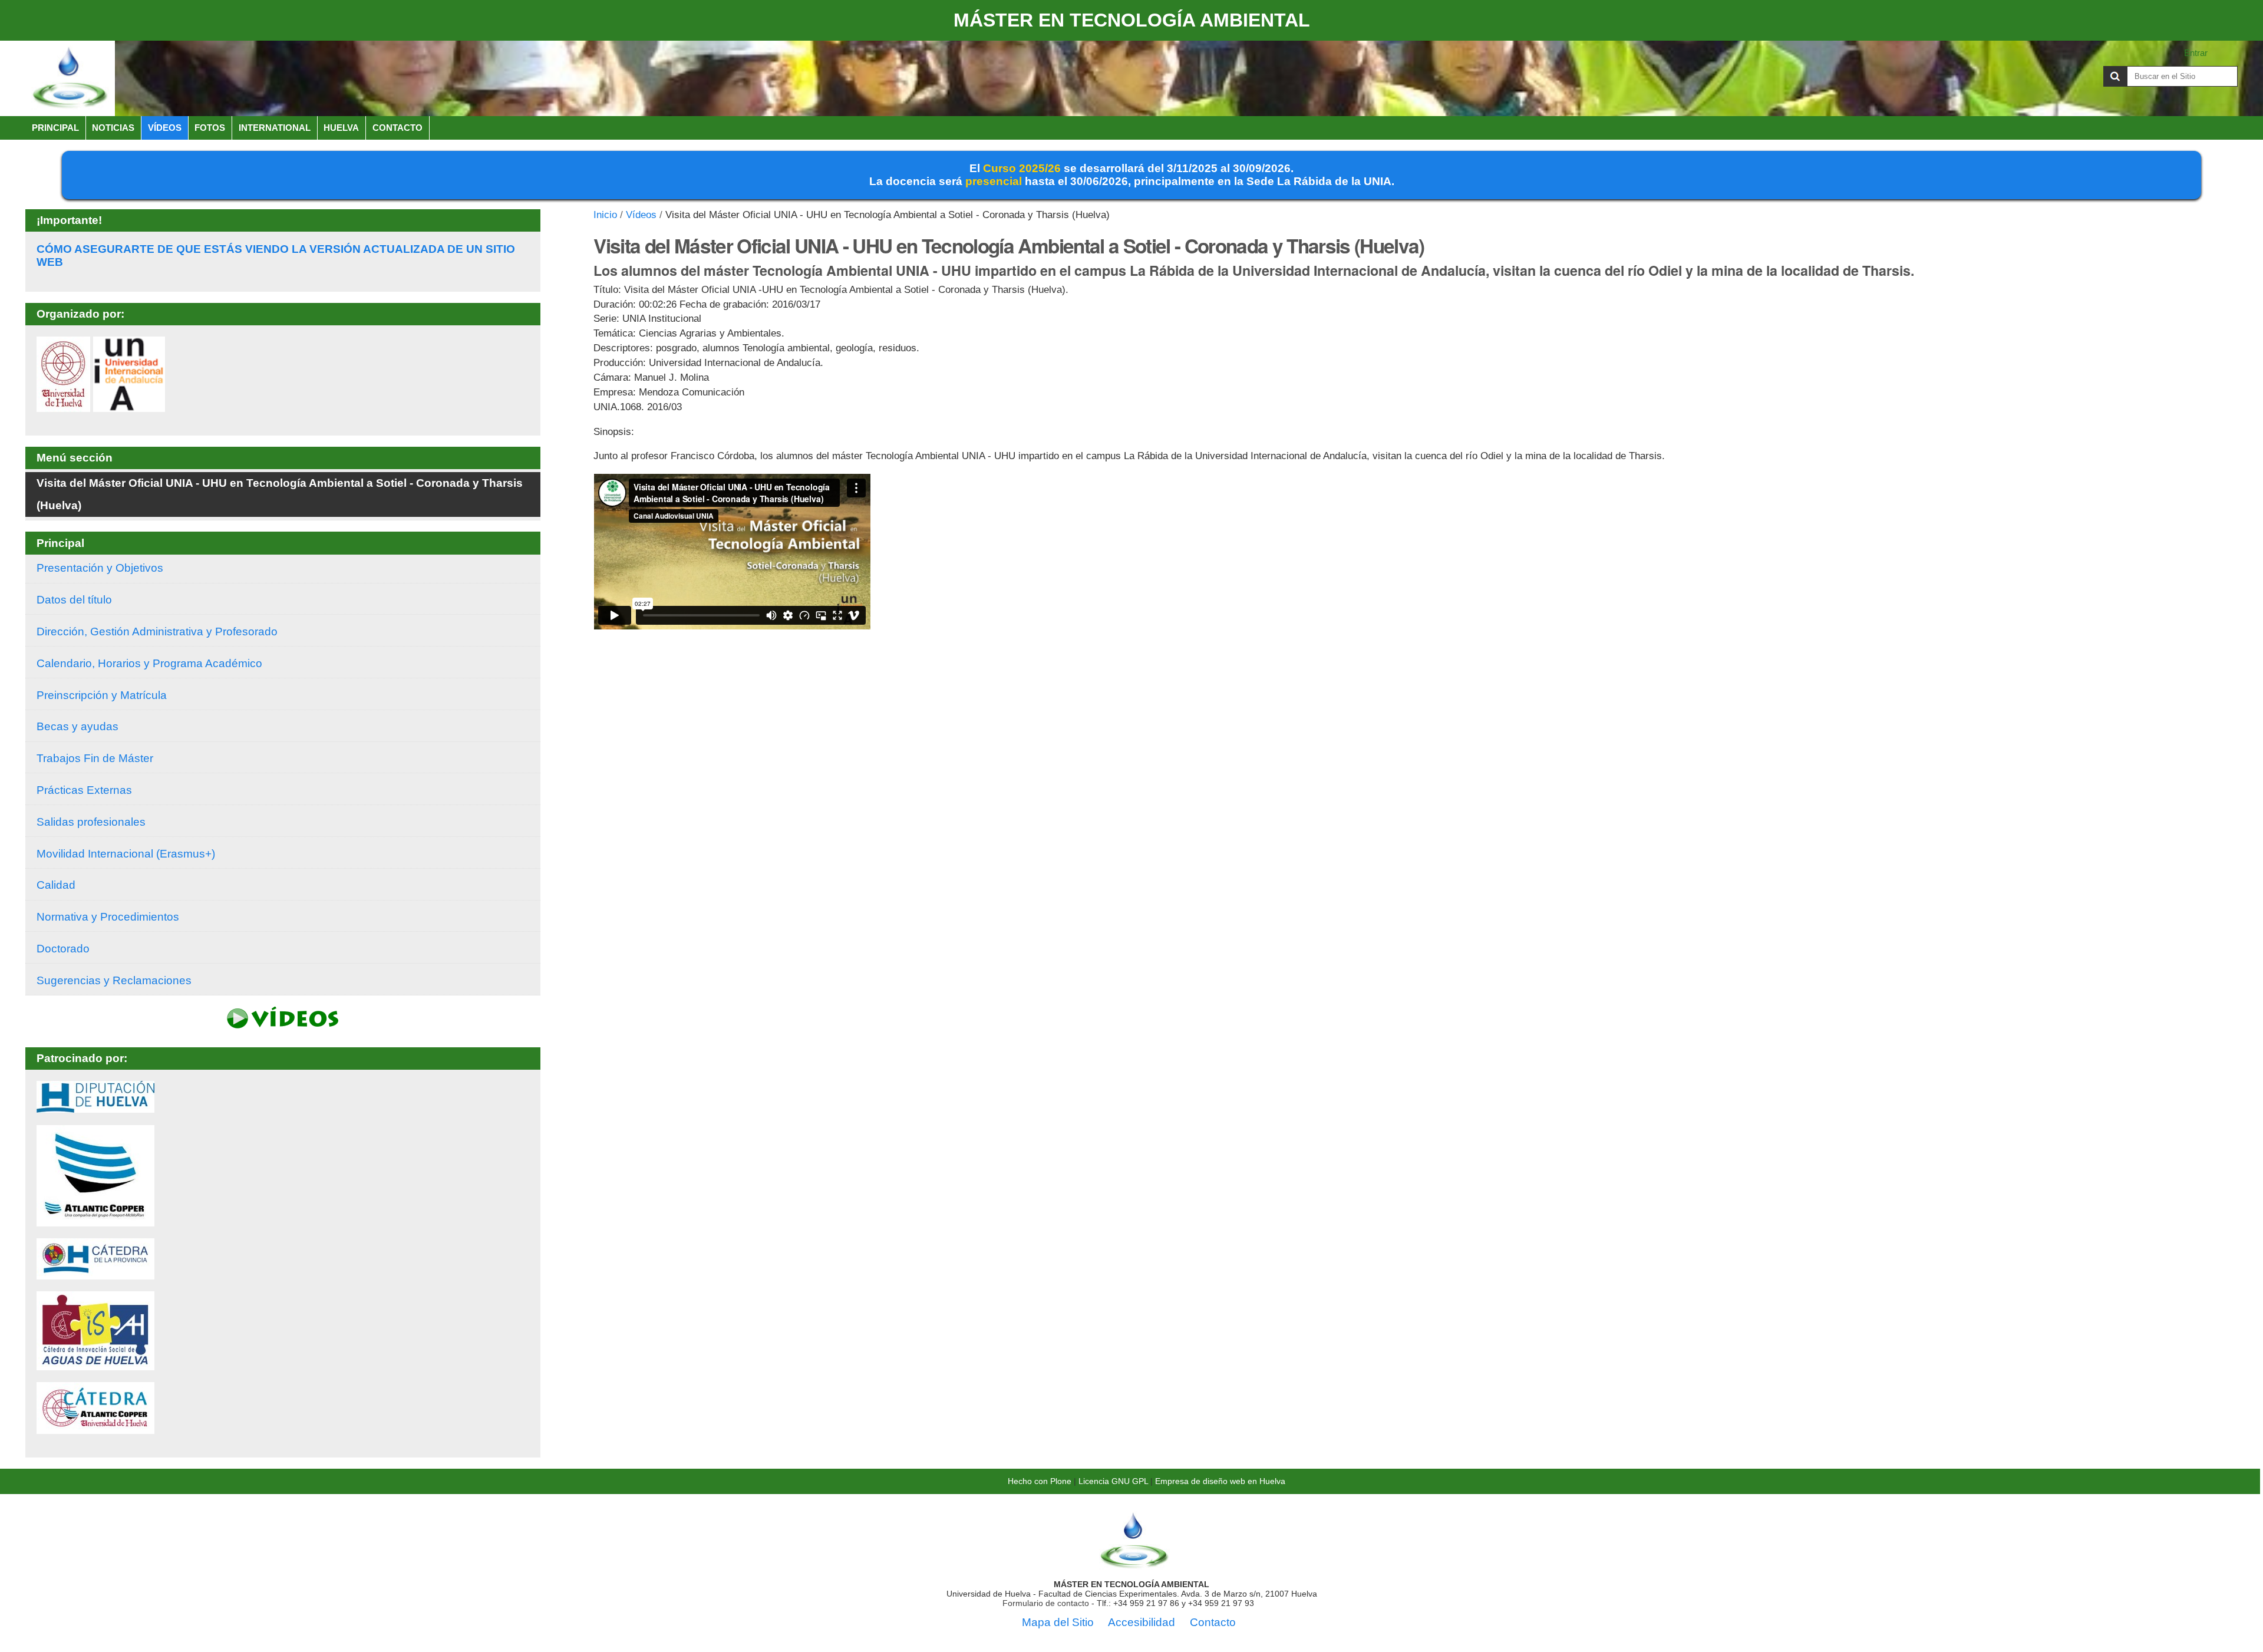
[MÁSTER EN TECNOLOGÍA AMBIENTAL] (1134, 1565)
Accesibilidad (1142, 1622)
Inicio (605, 215)
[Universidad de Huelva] (63, 406)
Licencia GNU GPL (1113, 1481)
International (275, 128)
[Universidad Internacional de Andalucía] (129, 406)
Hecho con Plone (1040, 1481)
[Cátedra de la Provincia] (95, 1273)
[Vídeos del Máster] (283, 1022)
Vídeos (165, 128)
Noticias (113, 128)
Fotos (210, 128)
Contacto (397, 128)
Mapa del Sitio (1058, 1622)
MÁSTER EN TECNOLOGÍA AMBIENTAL (1132, 20)
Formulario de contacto (1046, 1603)
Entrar (2196, 53)
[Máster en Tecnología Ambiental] (70, 78)
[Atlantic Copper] (95, 1220)
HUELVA (341, 128)
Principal (55, 128)
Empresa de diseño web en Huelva (1220, 1481)
